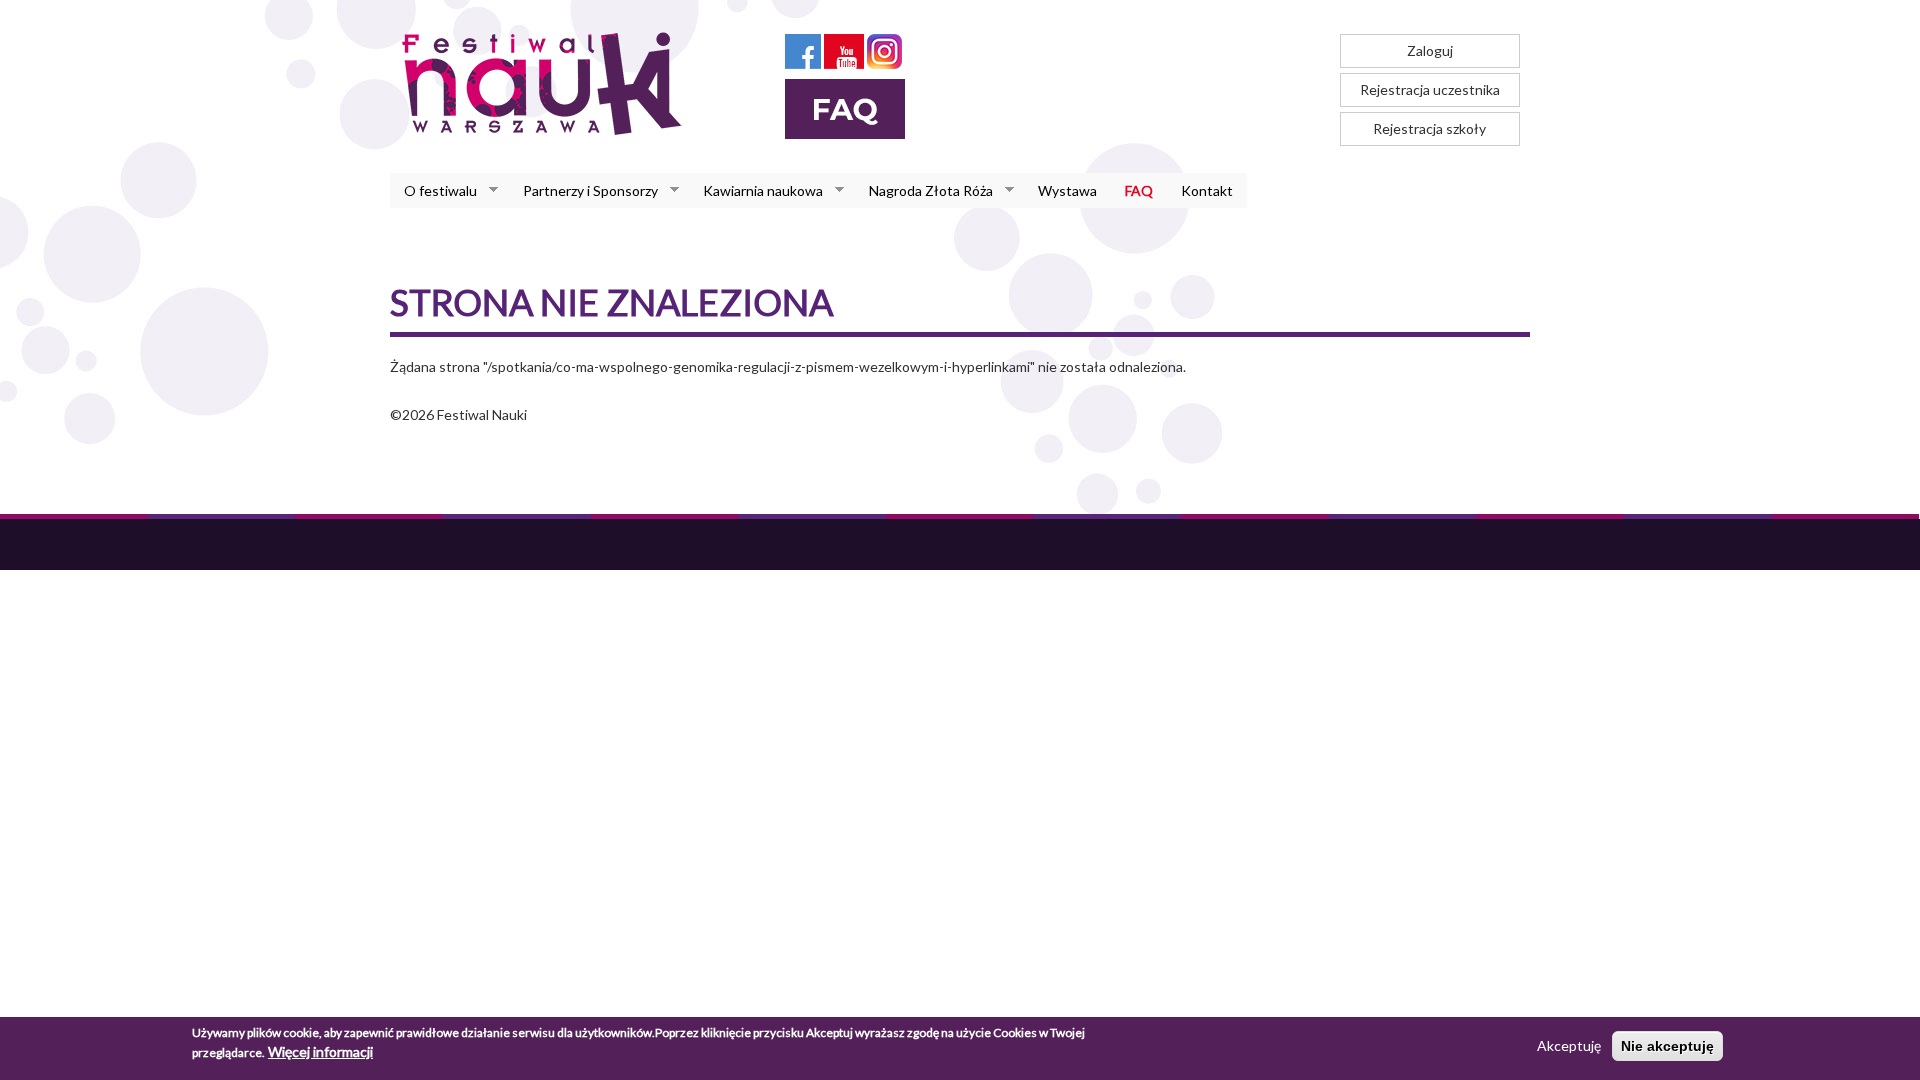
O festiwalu (433, 191)
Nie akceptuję (1667, 1046)
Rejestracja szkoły (1429, 128)
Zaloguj (1430, 50)
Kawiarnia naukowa (756, 191)
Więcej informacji (320, 1051)
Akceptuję (1569, 1045)
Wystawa (1067, 190)
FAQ (1139, 190)
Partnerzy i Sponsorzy (583, 191)
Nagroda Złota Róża (924, 191)
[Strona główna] (547, 83)
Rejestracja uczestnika (1430, 89)
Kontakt (1207, 190)
